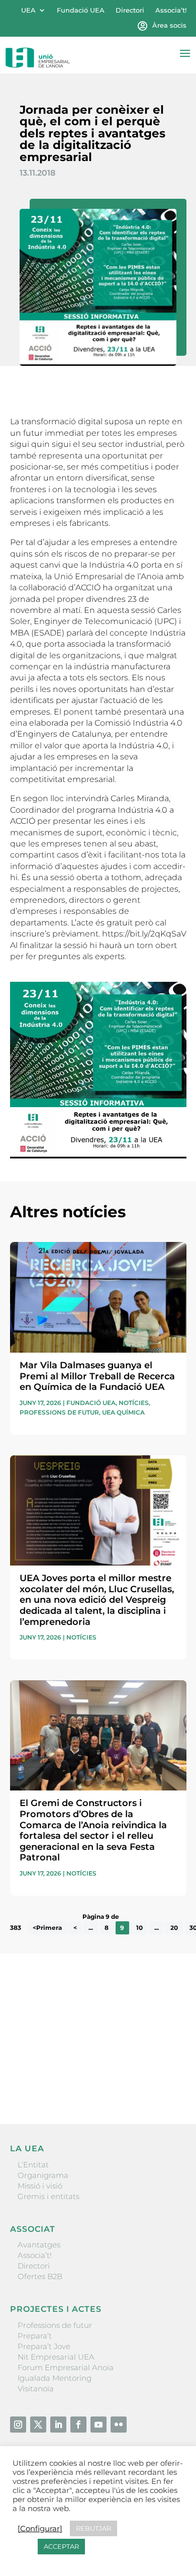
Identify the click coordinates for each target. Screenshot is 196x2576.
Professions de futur (59, 1412)
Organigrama (43, 2175)
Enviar (163, 2082)
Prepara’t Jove (44, 2346)
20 (174, 1928)
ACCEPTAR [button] (61, 2546)
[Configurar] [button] (40, 2529)
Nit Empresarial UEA (56, 2357)
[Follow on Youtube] (99, 2425)
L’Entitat (33, 2165)
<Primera (47, 1928)
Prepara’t (35, 2336)
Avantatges (39, 2245)
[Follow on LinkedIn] (58, 2425)
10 (139, 1928)
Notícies (134, 1403)
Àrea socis (169, 25)
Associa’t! (171, 10)
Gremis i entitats (48, 2196)
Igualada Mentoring (55, 2378)
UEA (28, 10)
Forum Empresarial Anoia (66, 2367)
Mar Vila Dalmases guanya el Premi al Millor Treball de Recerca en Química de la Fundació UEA (97, 1376)
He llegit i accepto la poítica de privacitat (83, 2064)
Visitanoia (36, 2389)
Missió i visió (40, 2186)
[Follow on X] (38, 2425)
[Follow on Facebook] (78, 2425)
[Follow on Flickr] (119, 2425)
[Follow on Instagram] (18, 2425)
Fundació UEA (81, 10)
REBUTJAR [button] (93, 2528)
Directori (130, 10)
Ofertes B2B (40, 2276)
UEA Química (123, 1412)
